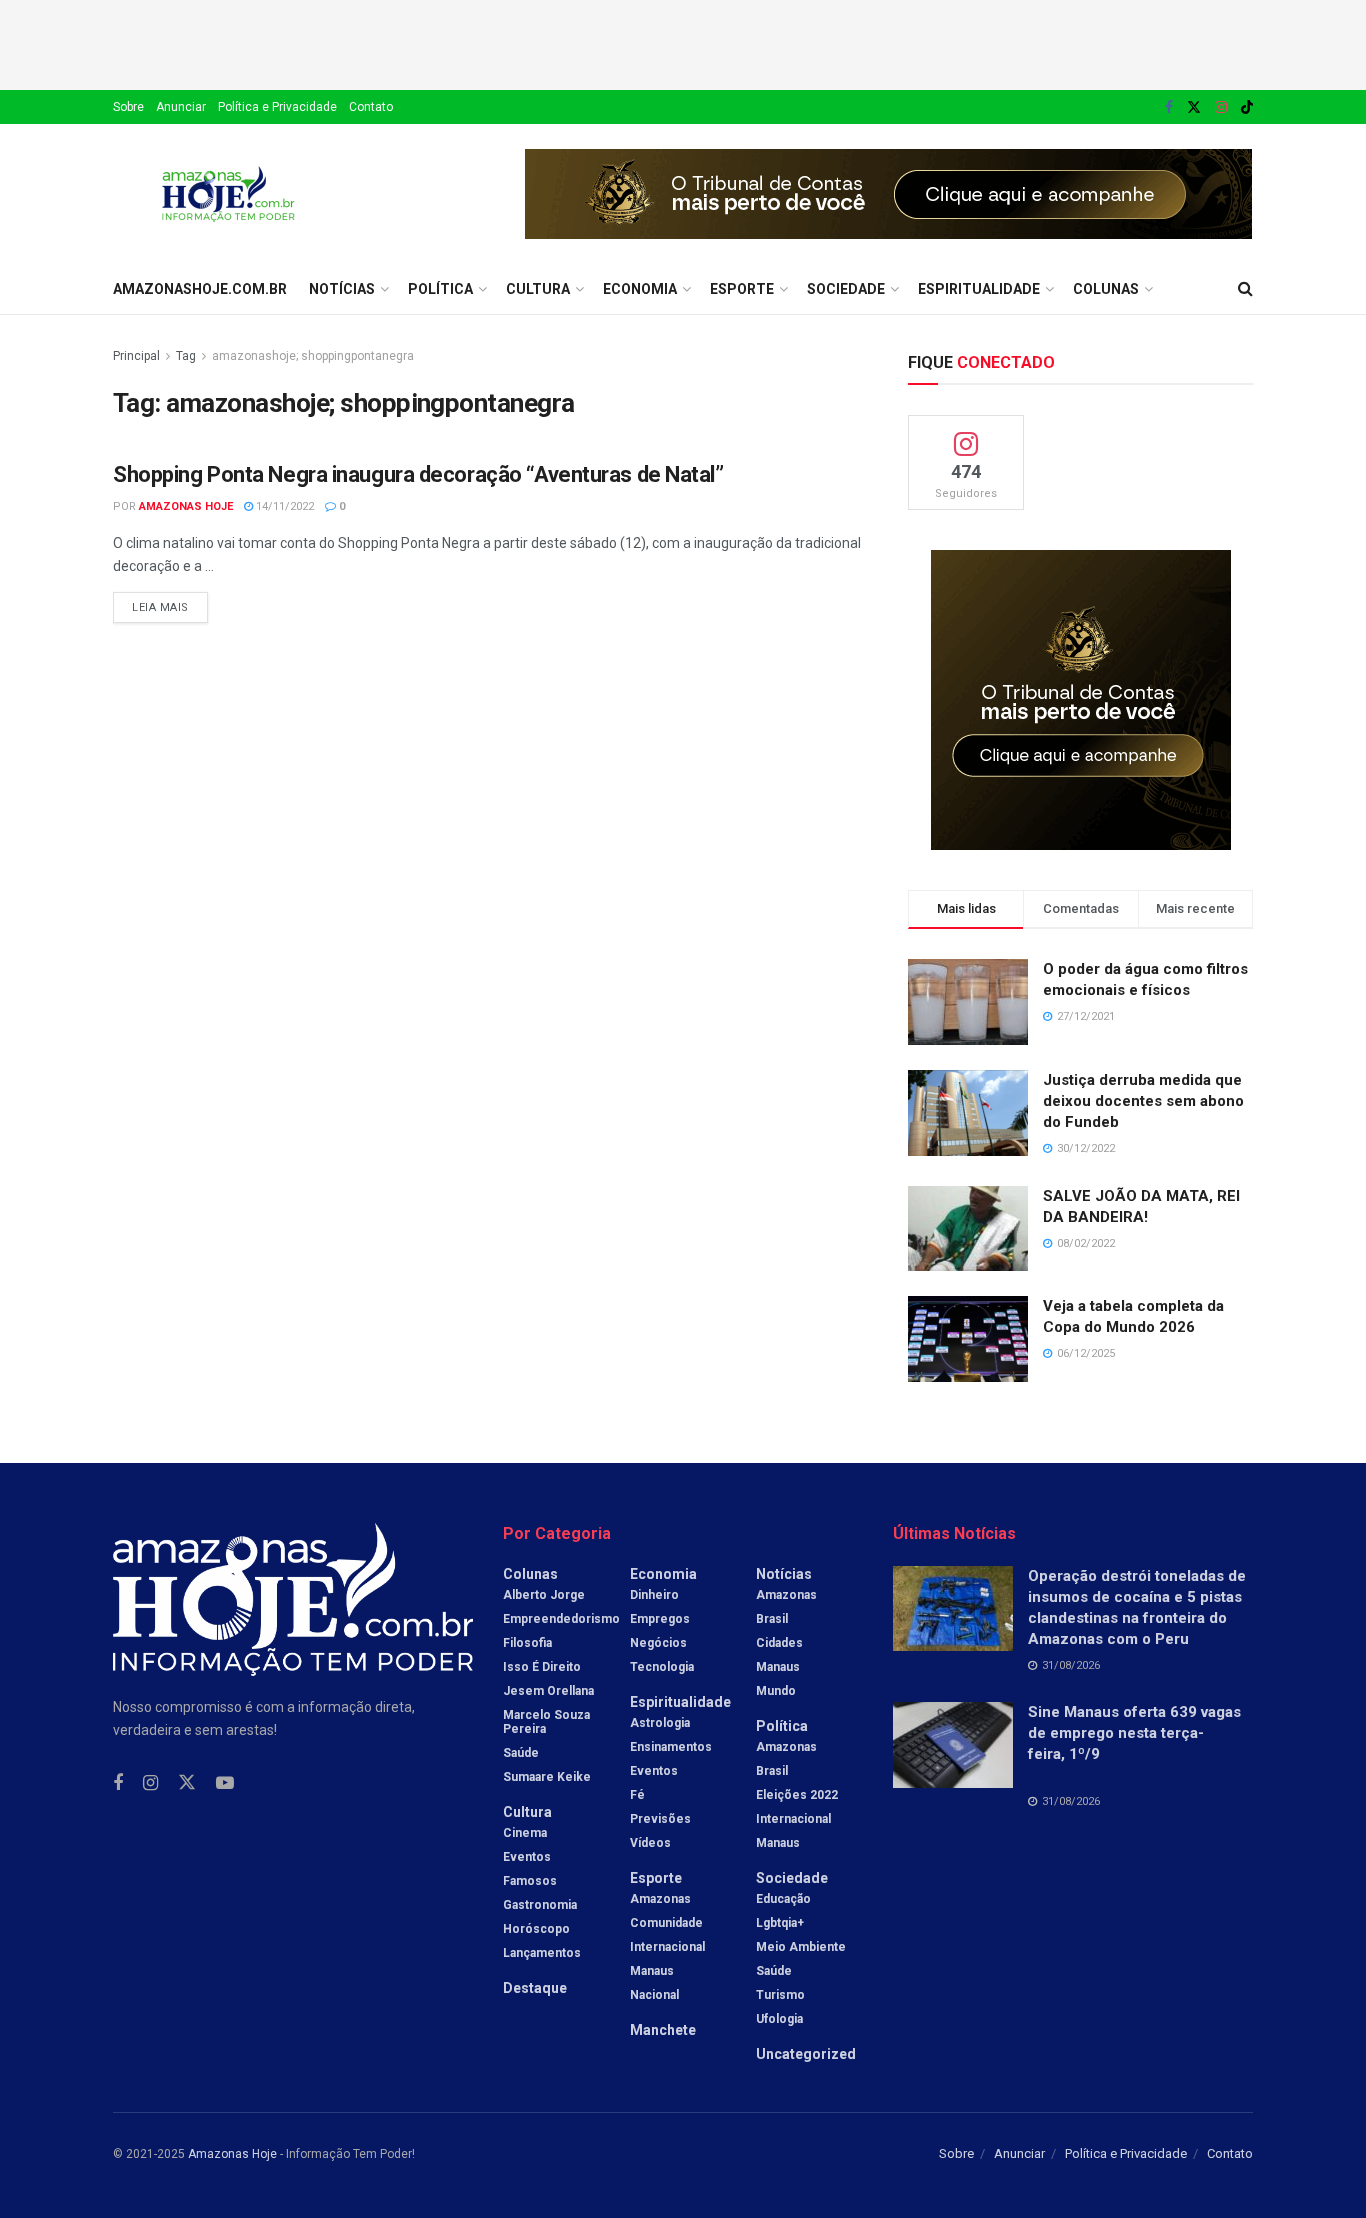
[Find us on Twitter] (1194, 107)
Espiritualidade (979, 289)
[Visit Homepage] (228, 194)
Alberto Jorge (544, 1595)
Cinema (525, 1833)
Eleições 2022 (797, 1795)
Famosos (530, 1881)
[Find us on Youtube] (225, 1783)
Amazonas (660, 1899)
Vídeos (650, 1843)
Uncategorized (806, 2054)
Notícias (342, 289)
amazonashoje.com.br (200, 289)
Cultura (538, 289)
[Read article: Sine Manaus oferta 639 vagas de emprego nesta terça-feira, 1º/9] (953, 1745)
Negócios (658, 1643)
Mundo (776, 1691)
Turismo (780, 1995)
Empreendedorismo (561, 1619)
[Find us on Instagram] (1221, 107)
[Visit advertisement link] (889, 194)
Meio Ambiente (801, 1947)
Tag (186, 356)
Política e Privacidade (277, 107)
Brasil (772, 1619)
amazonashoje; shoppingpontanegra (313, 356)
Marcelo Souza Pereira (546, 1722)
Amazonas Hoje (186, 506)
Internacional (667, 1947)
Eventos (527, 1857)
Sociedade (846, 289)
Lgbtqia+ (780, 1923)
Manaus (652, 1971)
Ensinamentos (671, 1747)
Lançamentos (542, 1953)
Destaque (535, 1988)
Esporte (742, 289)
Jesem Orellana (548, 1691)
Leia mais (170, 603)
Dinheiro (654, 1595)
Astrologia (660, 1723)
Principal (136, 356)
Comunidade (666, 1923)
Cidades (779, 1643)
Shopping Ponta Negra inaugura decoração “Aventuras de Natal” (418, 474)
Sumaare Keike (547, 1777)
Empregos (660, 1619)
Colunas (1106, 289)
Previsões (660, 1819)
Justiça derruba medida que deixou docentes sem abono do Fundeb (1143, 1101)
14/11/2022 (283, 506)
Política (440, 289)
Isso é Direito (542, 1667)
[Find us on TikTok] (1247, 108)
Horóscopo (536, 1929)
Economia (640, 289)
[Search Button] (1245, 289)
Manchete (663, 2030)
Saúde (521, 1753)
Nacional (654, 1995)
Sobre (128, 107)
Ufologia (779, 2019)
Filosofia (527, 1643)
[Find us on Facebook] (1169, 107)
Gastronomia (540, 1905)
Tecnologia (662, 1667)
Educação (783, 1899)
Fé (637, 1795)
